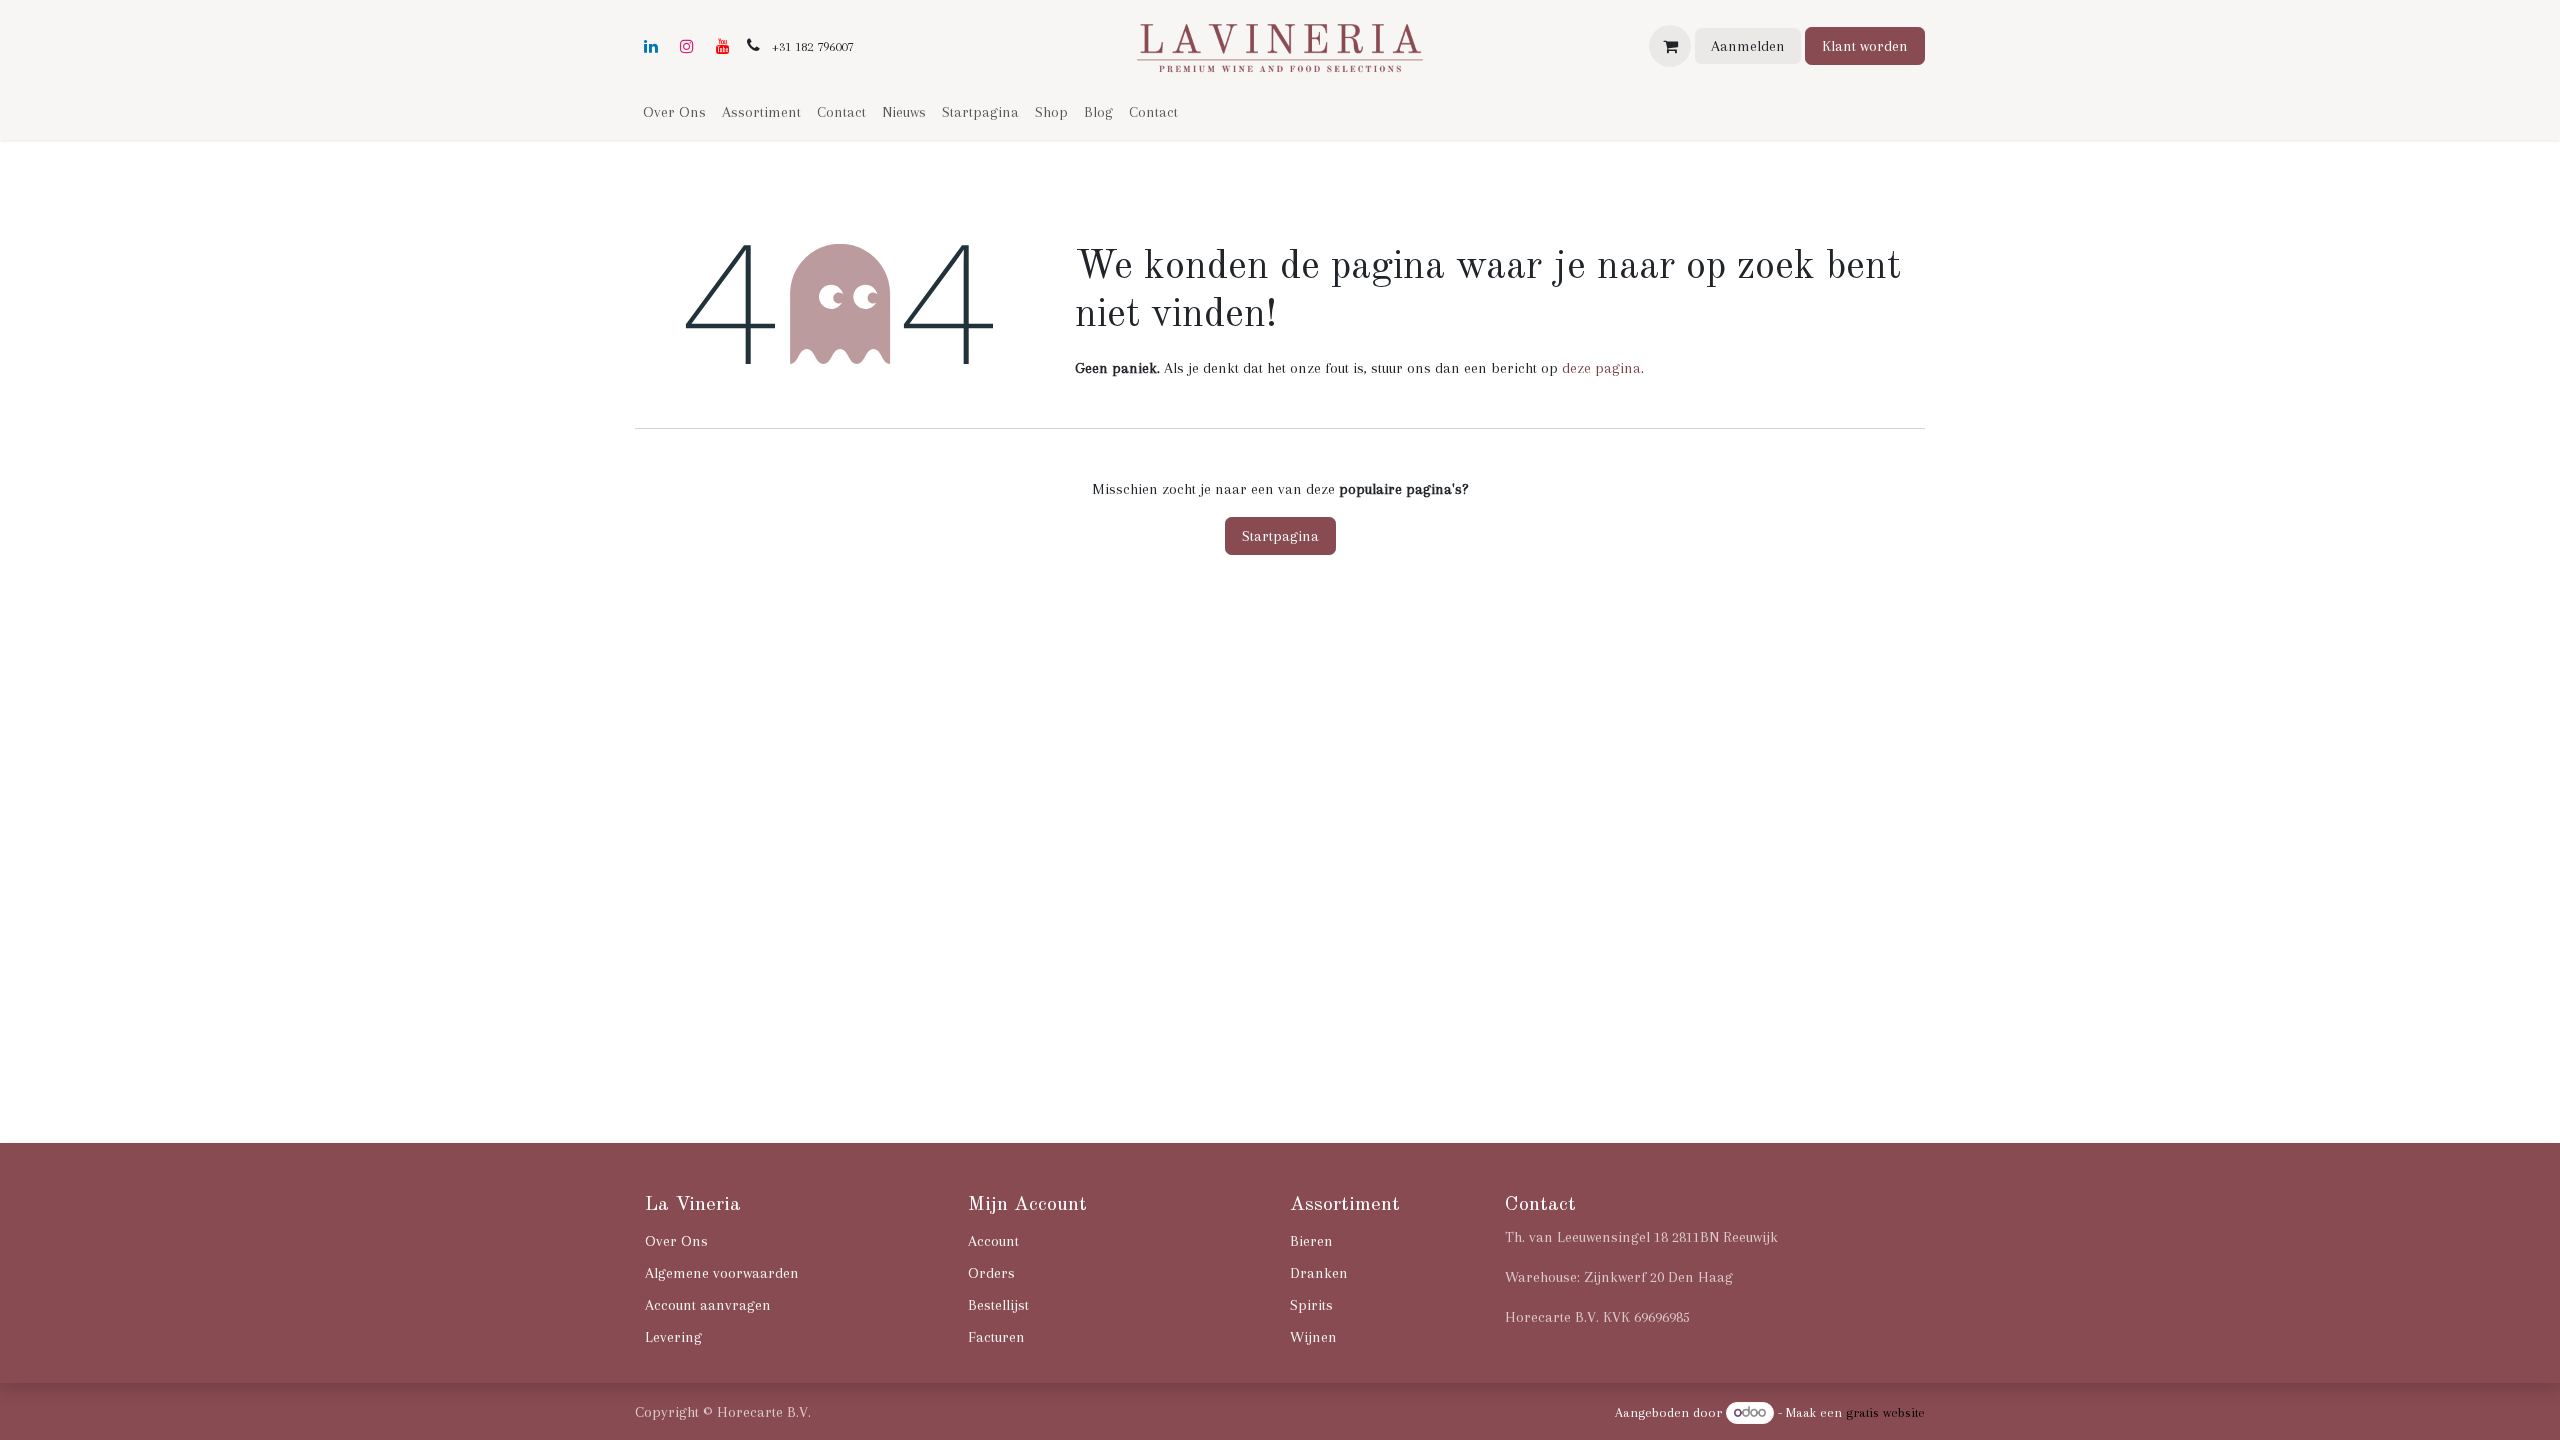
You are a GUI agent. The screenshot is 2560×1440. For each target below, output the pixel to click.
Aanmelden (1748, 46)
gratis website (1885, 1412)
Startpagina (1280, 536)
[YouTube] (723, 46)
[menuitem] (674, 112)
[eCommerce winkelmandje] (1670, 46)
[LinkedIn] (651, 46)
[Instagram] (687, 46)
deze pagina (1601, 368)
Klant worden (1865, 46)
